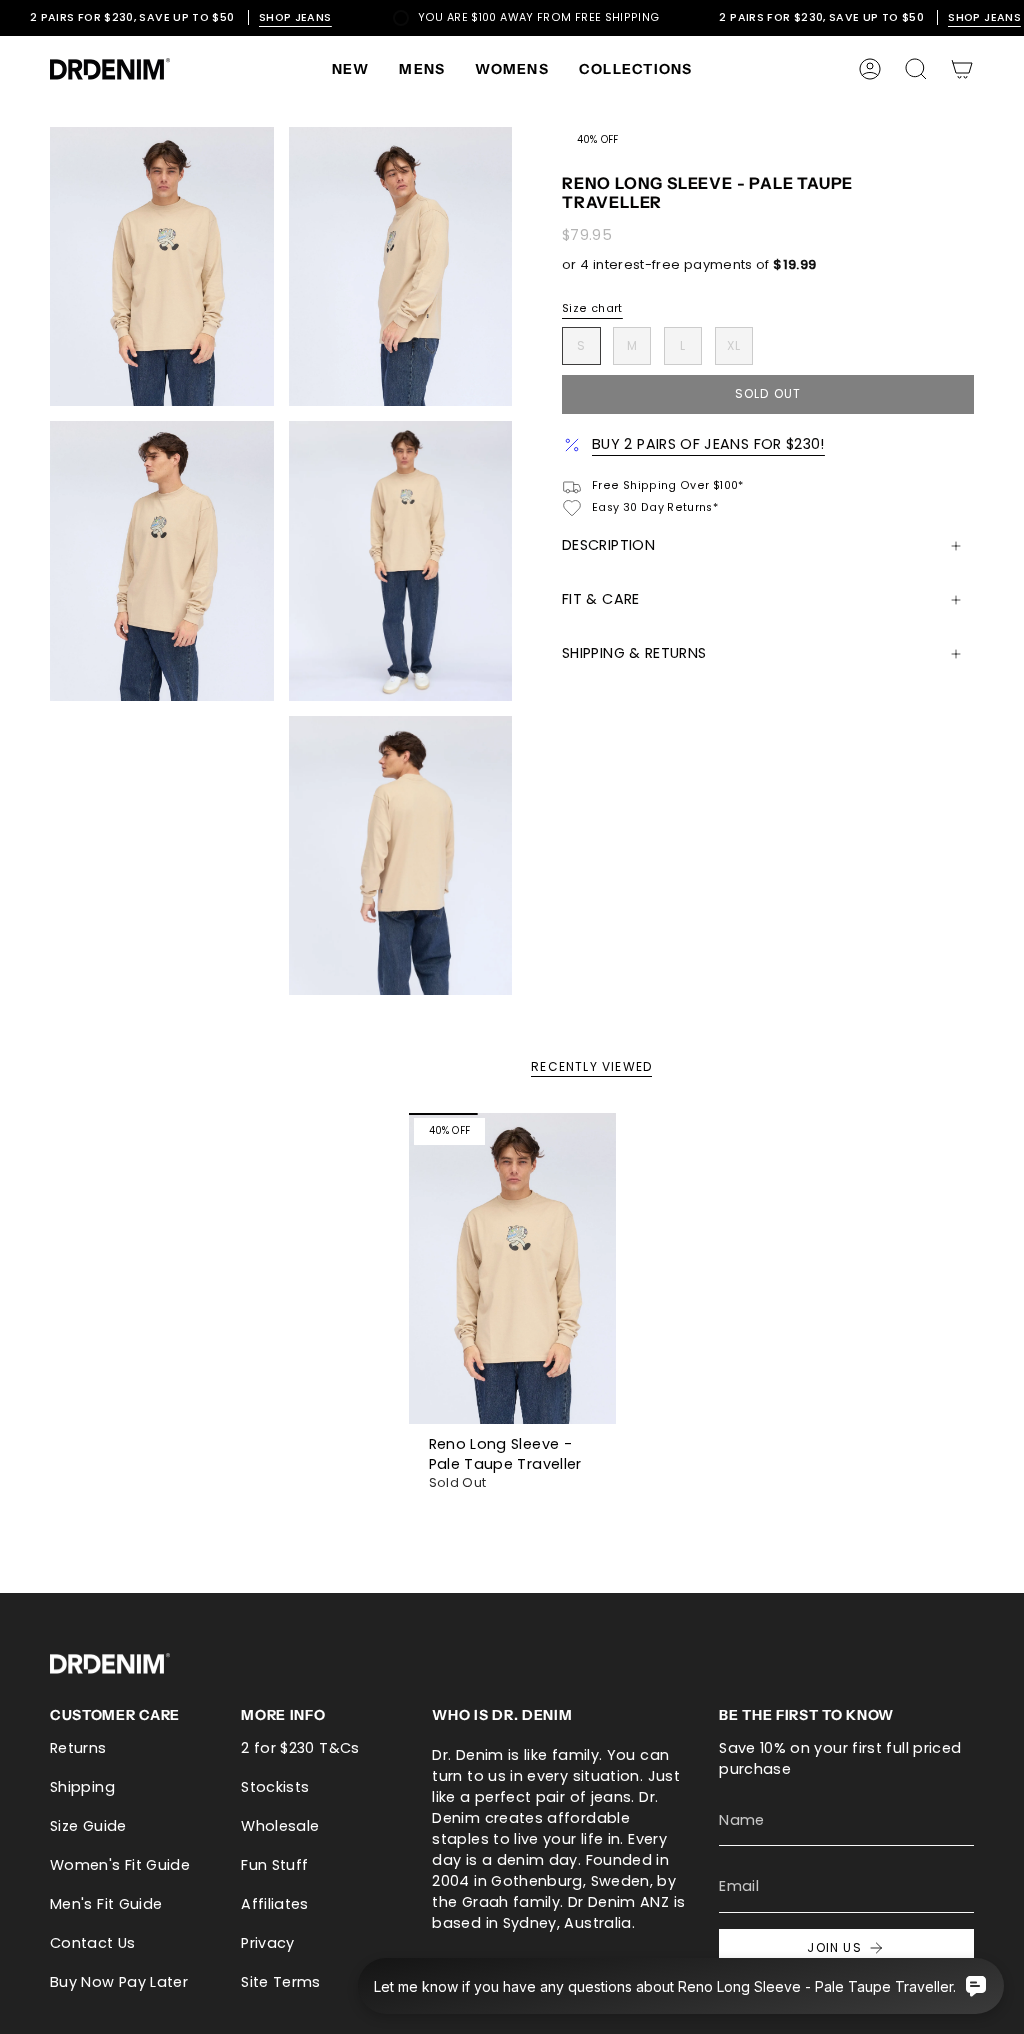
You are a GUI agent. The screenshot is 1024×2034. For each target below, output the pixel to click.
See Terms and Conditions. (512, 1316)
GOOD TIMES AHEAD (512, 1222)
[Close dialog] (719, 788)
